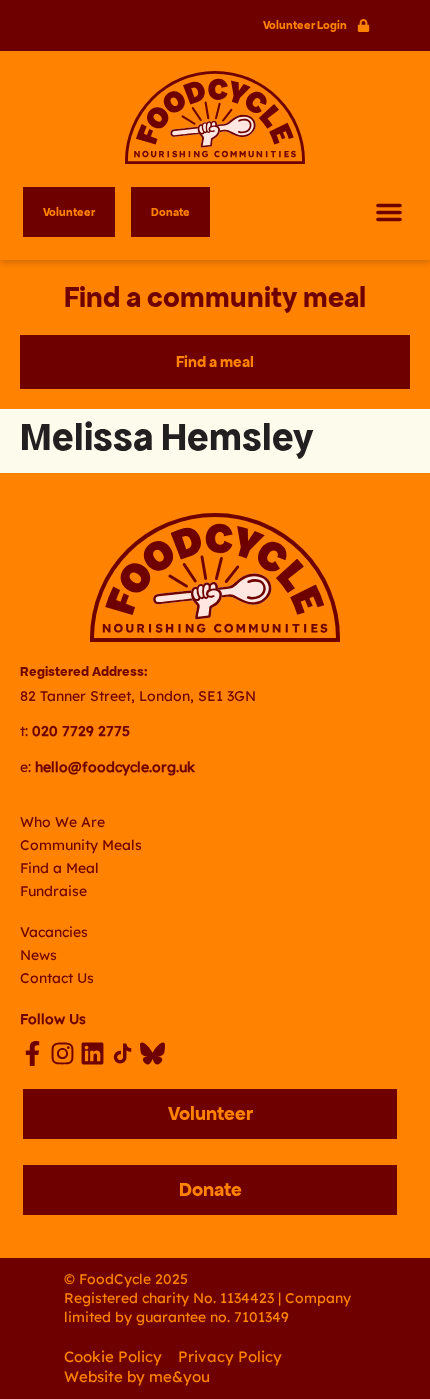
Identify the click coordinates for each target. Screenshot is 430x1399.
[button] (389, 212)
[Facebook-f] (32, 1053)
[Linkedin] (92, 1053)
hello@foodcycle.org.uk (115, 767)
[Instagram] (62, 1053)
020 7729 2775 (81, 731)
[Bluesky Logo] (152, 1053)
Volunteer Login (305, 25)
